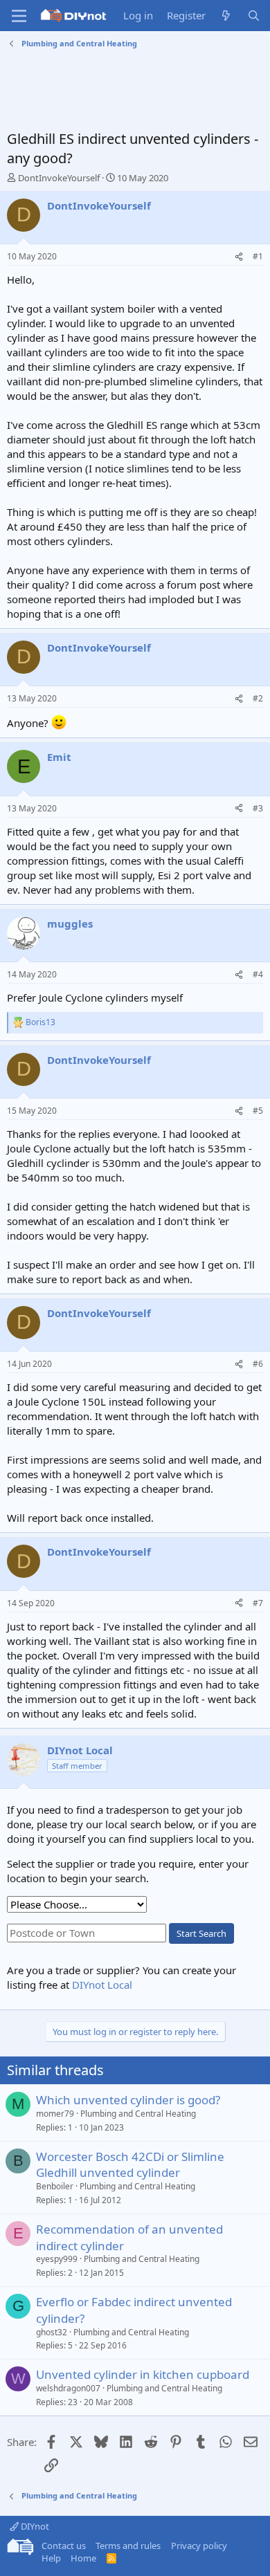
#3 (258, 808)
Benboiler (55, 2186)
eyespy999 (57, 2259)
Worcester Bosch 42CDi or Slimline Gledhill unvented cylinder (130, 2165)
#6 (258, 1364)
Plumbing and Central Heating (138, 2114)
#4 (258, 974)
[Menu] (19, 16)
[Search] (254, 16)
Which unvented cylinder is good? (128, 2100)
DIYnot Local (102, 1985)
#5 (258, 1111)
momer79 (55, 2114)
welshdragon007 (68, 2388)
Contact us (64, 2546)
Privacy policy (199, 2546)
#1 (258, 256)
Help (51, 2558)
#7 (258, 1603)
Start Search (201, 1933)
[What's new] (226, 16)
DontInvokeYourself (59, 178)
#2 (258, 698)
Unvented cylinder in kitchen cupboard (143, 2374)
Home (83, 2558)
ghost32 (52, 2332)
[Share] (239, 257)
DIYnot (34, 2526)
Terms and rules (128, 2546)
